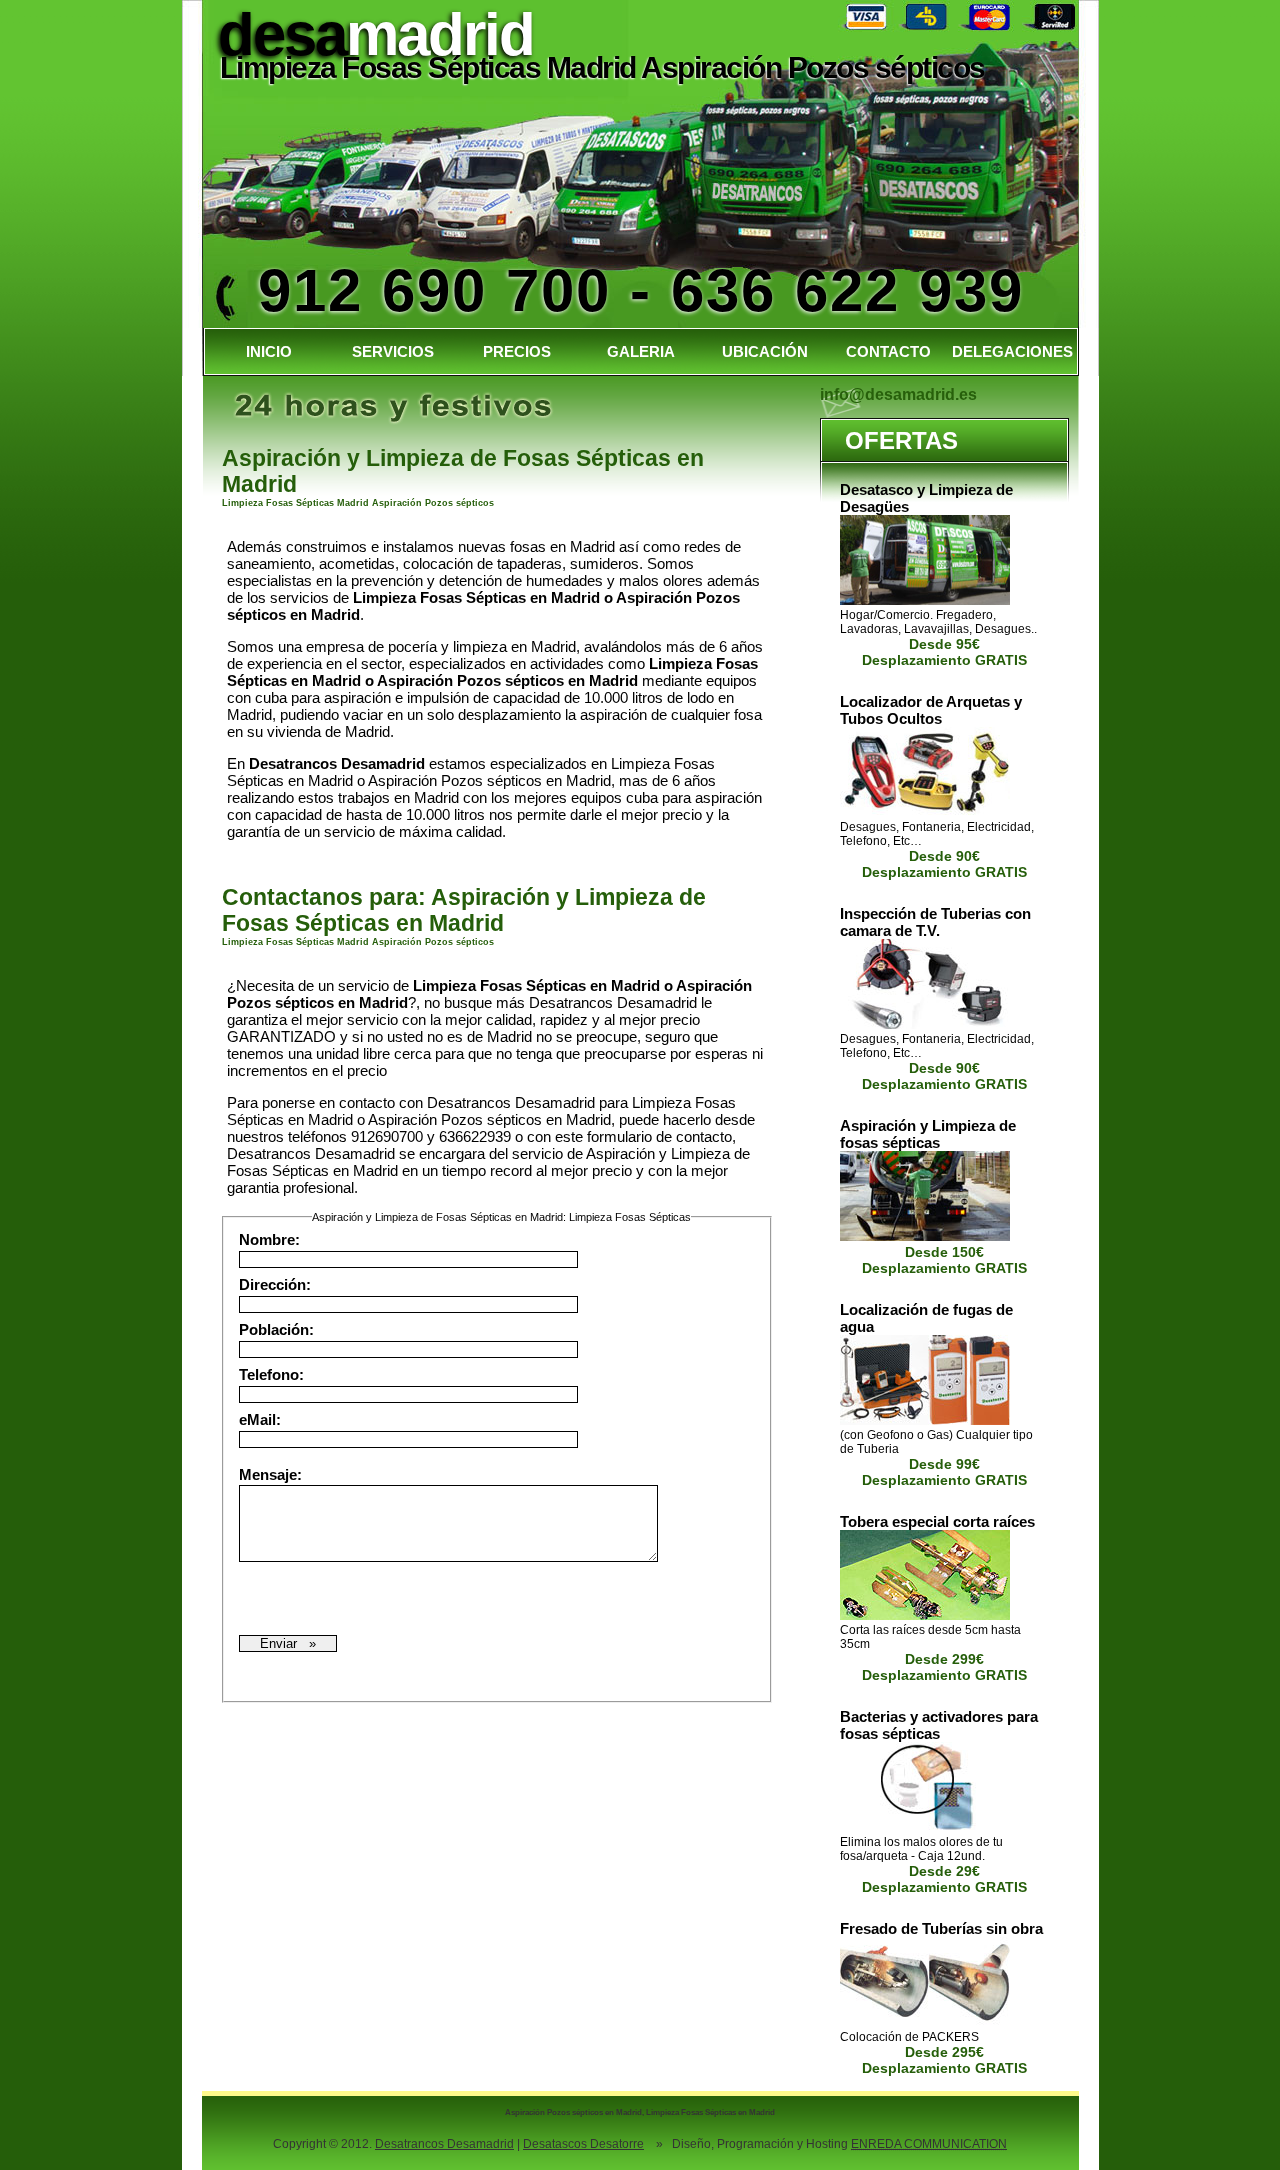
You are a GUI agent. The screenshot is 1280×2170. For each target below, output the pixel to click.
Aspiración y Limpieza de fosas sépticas (928, 1134)
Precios (517, 351)
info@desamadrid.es (898, 394)
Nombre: (273, 1239)
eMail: (264, 1419)
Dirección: (279, 1284)
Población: (280, 1329)
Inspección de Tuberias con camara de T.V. (935, 922)
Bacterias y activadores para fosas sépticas (939, 1725)
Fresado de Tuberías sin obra (941, 1928)
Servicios (393, 351)
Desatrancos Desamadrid (444, 2144)
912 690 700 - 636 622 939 (641, 290)
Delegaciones (1012, 351)
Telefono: (275, 1374)
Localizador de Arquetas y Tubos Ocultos (931, 710)
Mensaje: (274, 1474)
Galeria (641, 351)
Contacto (888, 351)
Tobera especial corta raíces (937, 1521)
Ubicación (765, 351)
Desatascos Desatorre (583, 2144)
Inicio (269, 351)
